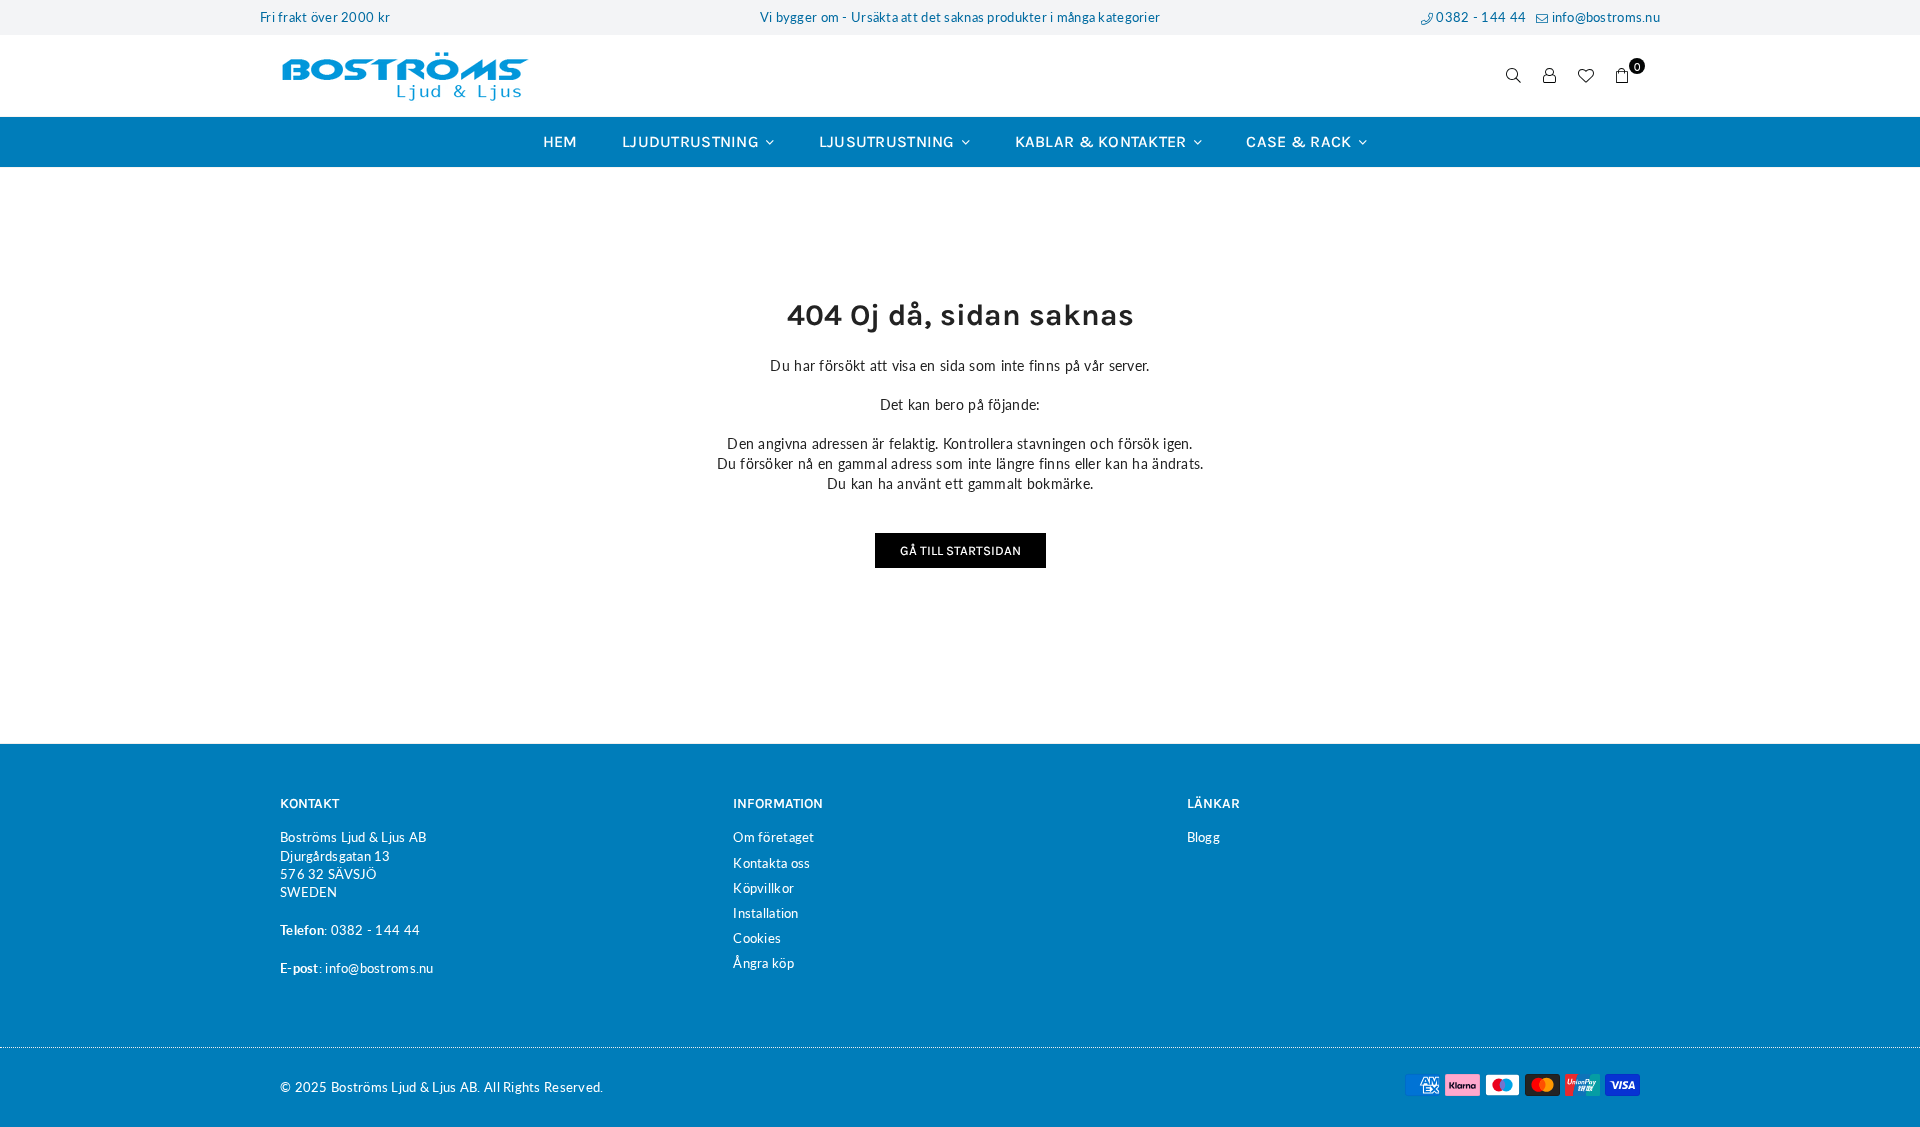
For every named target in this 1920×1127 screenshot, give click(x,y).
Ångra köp (763, 963)
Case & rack (1300, 141)
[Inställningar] (1550, 76)
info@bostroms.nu (1604, 17)
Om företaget (773, 837)
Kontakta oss (771, 863)
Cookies (757, 938)
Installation (765, 913)
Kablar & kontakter (1103, 141)
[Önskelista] (1586, 76)
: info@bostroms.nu (376, 968)
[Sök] (1514, 76)
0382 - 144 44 (1479, 17)
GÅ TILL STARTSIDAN (960, 550)
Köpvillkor (763, 888)
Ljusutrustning (889, 141)
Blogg (1203, 837)
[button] (1622, 76)
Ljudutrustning (692, 141)
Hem (560, 141)
